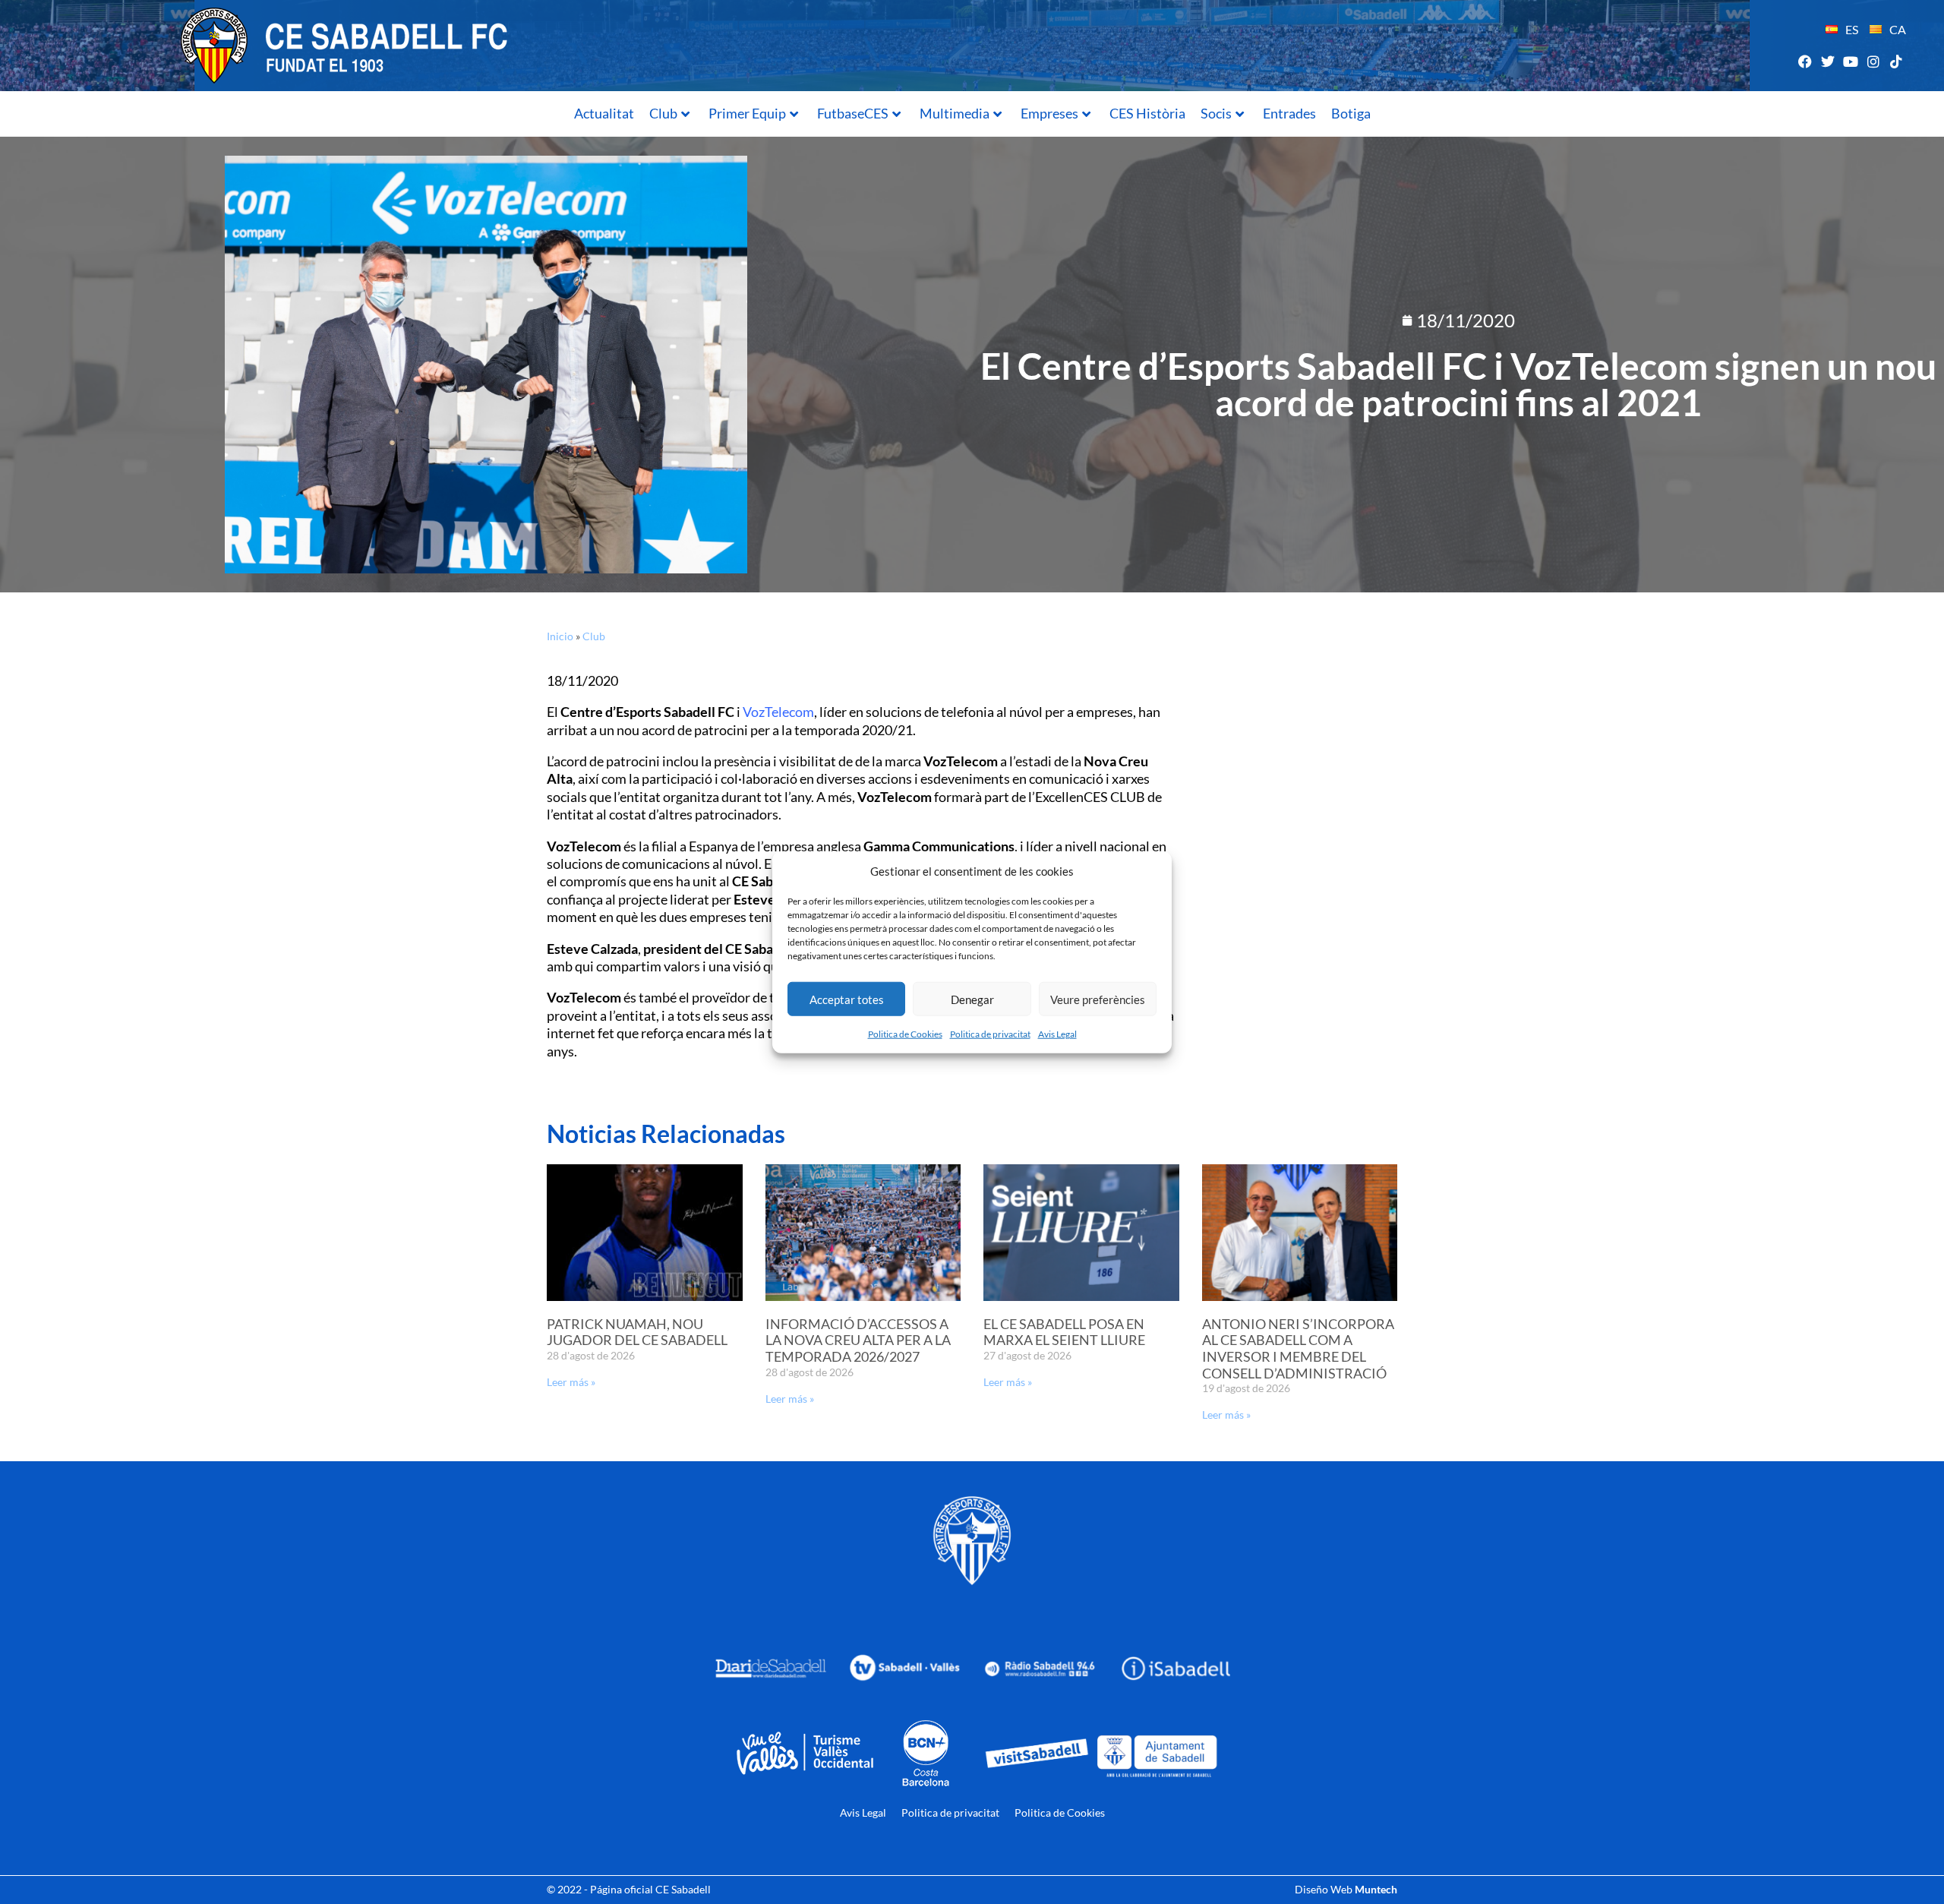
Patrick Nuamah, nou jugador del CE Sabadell (637, 1332)
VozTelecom (778, 712)
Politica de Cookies (905, 1034)
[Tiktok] (1897, 61)
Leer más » (571, 1382)
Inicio (560, 636)
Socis (1216, 113)
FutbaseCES (853, 113)
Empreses (1049, 113)
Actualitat (604, 113)
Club (663, 113)
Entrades (1289, 113)
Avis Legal (1057, 1034)
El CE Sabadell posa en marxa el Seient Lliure (1064, 1332)
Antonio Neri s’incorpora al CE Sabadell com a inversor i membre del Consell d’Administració (1298, 1348)
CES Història (1147, 113)
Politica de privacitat (990, 1034)
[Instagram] (1874, 61)
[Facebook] (1805, 61)
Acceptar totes (847, 999)
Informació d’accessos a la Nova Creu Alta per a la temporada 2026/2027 (858, 1340)
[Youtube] (1850, 61)
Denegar (972, 999)
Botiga (1351, 113)
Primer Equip (747, 113)
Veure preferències (1098, 999)
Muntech (1376, 1889)
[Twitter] (1827, 61)
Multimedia (955, 113)
